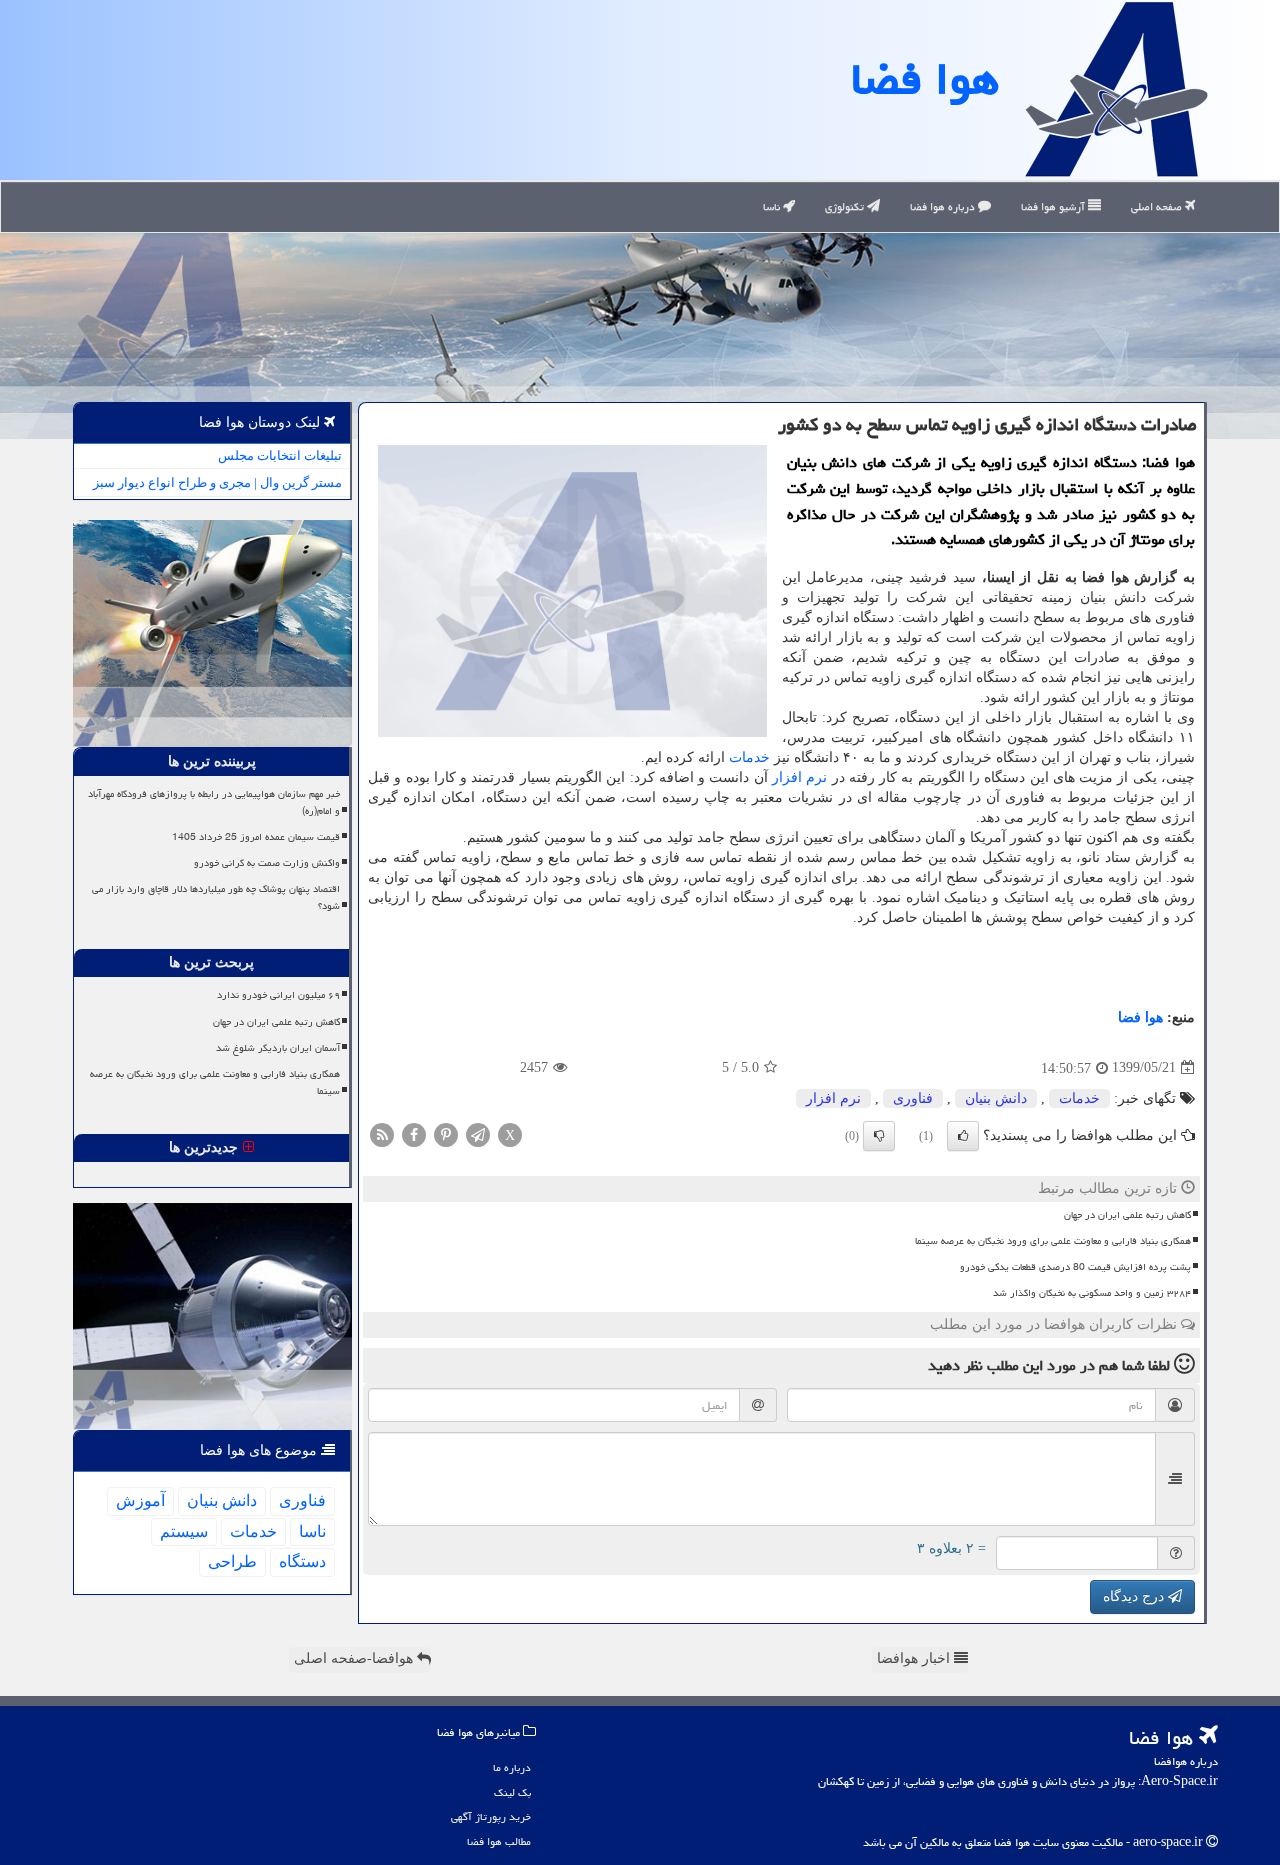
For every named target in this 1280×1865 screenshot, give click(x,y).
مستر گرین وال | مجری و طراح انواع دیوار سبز (217, 482)
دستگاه (302, 1561)
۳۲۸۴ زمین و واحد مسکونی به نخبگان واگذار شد (1092, 1293)
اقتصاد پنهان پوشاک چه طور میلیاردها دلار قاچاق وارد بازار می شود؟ (216, 897)
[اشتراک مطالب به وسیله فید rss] (382, 1133)
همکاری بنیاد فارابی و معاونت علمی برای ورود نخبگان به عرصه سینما (1053, 1241)
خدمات (749, 757)
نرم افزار (799, 777)
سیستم (184, 1531)
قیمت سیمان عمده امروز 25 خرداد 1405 (256, 837)
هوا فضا (925, 79)
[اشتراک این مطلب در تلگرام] (478, 1133)
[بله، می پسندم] (963, 1136)
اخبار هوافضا (915, 1658)
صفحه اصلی (1158, 206)
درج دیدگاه (1135, 1596)
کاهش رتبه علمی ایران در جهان (1127, 1215)
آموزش (140, 1500)
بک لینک (512, 1792)
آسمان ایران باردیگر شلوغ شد (278, 1048)
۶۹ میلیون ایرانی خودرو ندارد (278, 995)
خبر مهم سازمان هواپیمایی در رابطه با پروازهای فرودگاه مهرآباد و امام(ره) (214, 802)
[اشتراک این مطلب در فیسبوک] (414, 1133)
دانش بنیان (996, 1098)
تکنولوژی (846, 206)
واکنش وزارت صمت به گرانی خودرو (267, 863)
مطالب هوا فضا (499, 1841)
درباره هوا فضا (944, 206)
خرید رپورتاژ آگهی (491, 1816)
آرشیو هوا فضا (1054, 206)
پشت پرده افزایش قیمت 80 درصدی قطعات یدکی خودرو (1075, 1267)
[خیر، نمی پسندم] (879, 1136)
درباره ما (512, 1767)
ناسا (773, 206)
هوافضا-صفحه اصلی (355, 1658)
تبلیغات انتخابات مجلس (280, 455)
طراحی (232, 1561)
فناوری (913, 1098)
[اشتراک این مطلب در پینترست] (446, 1133)
